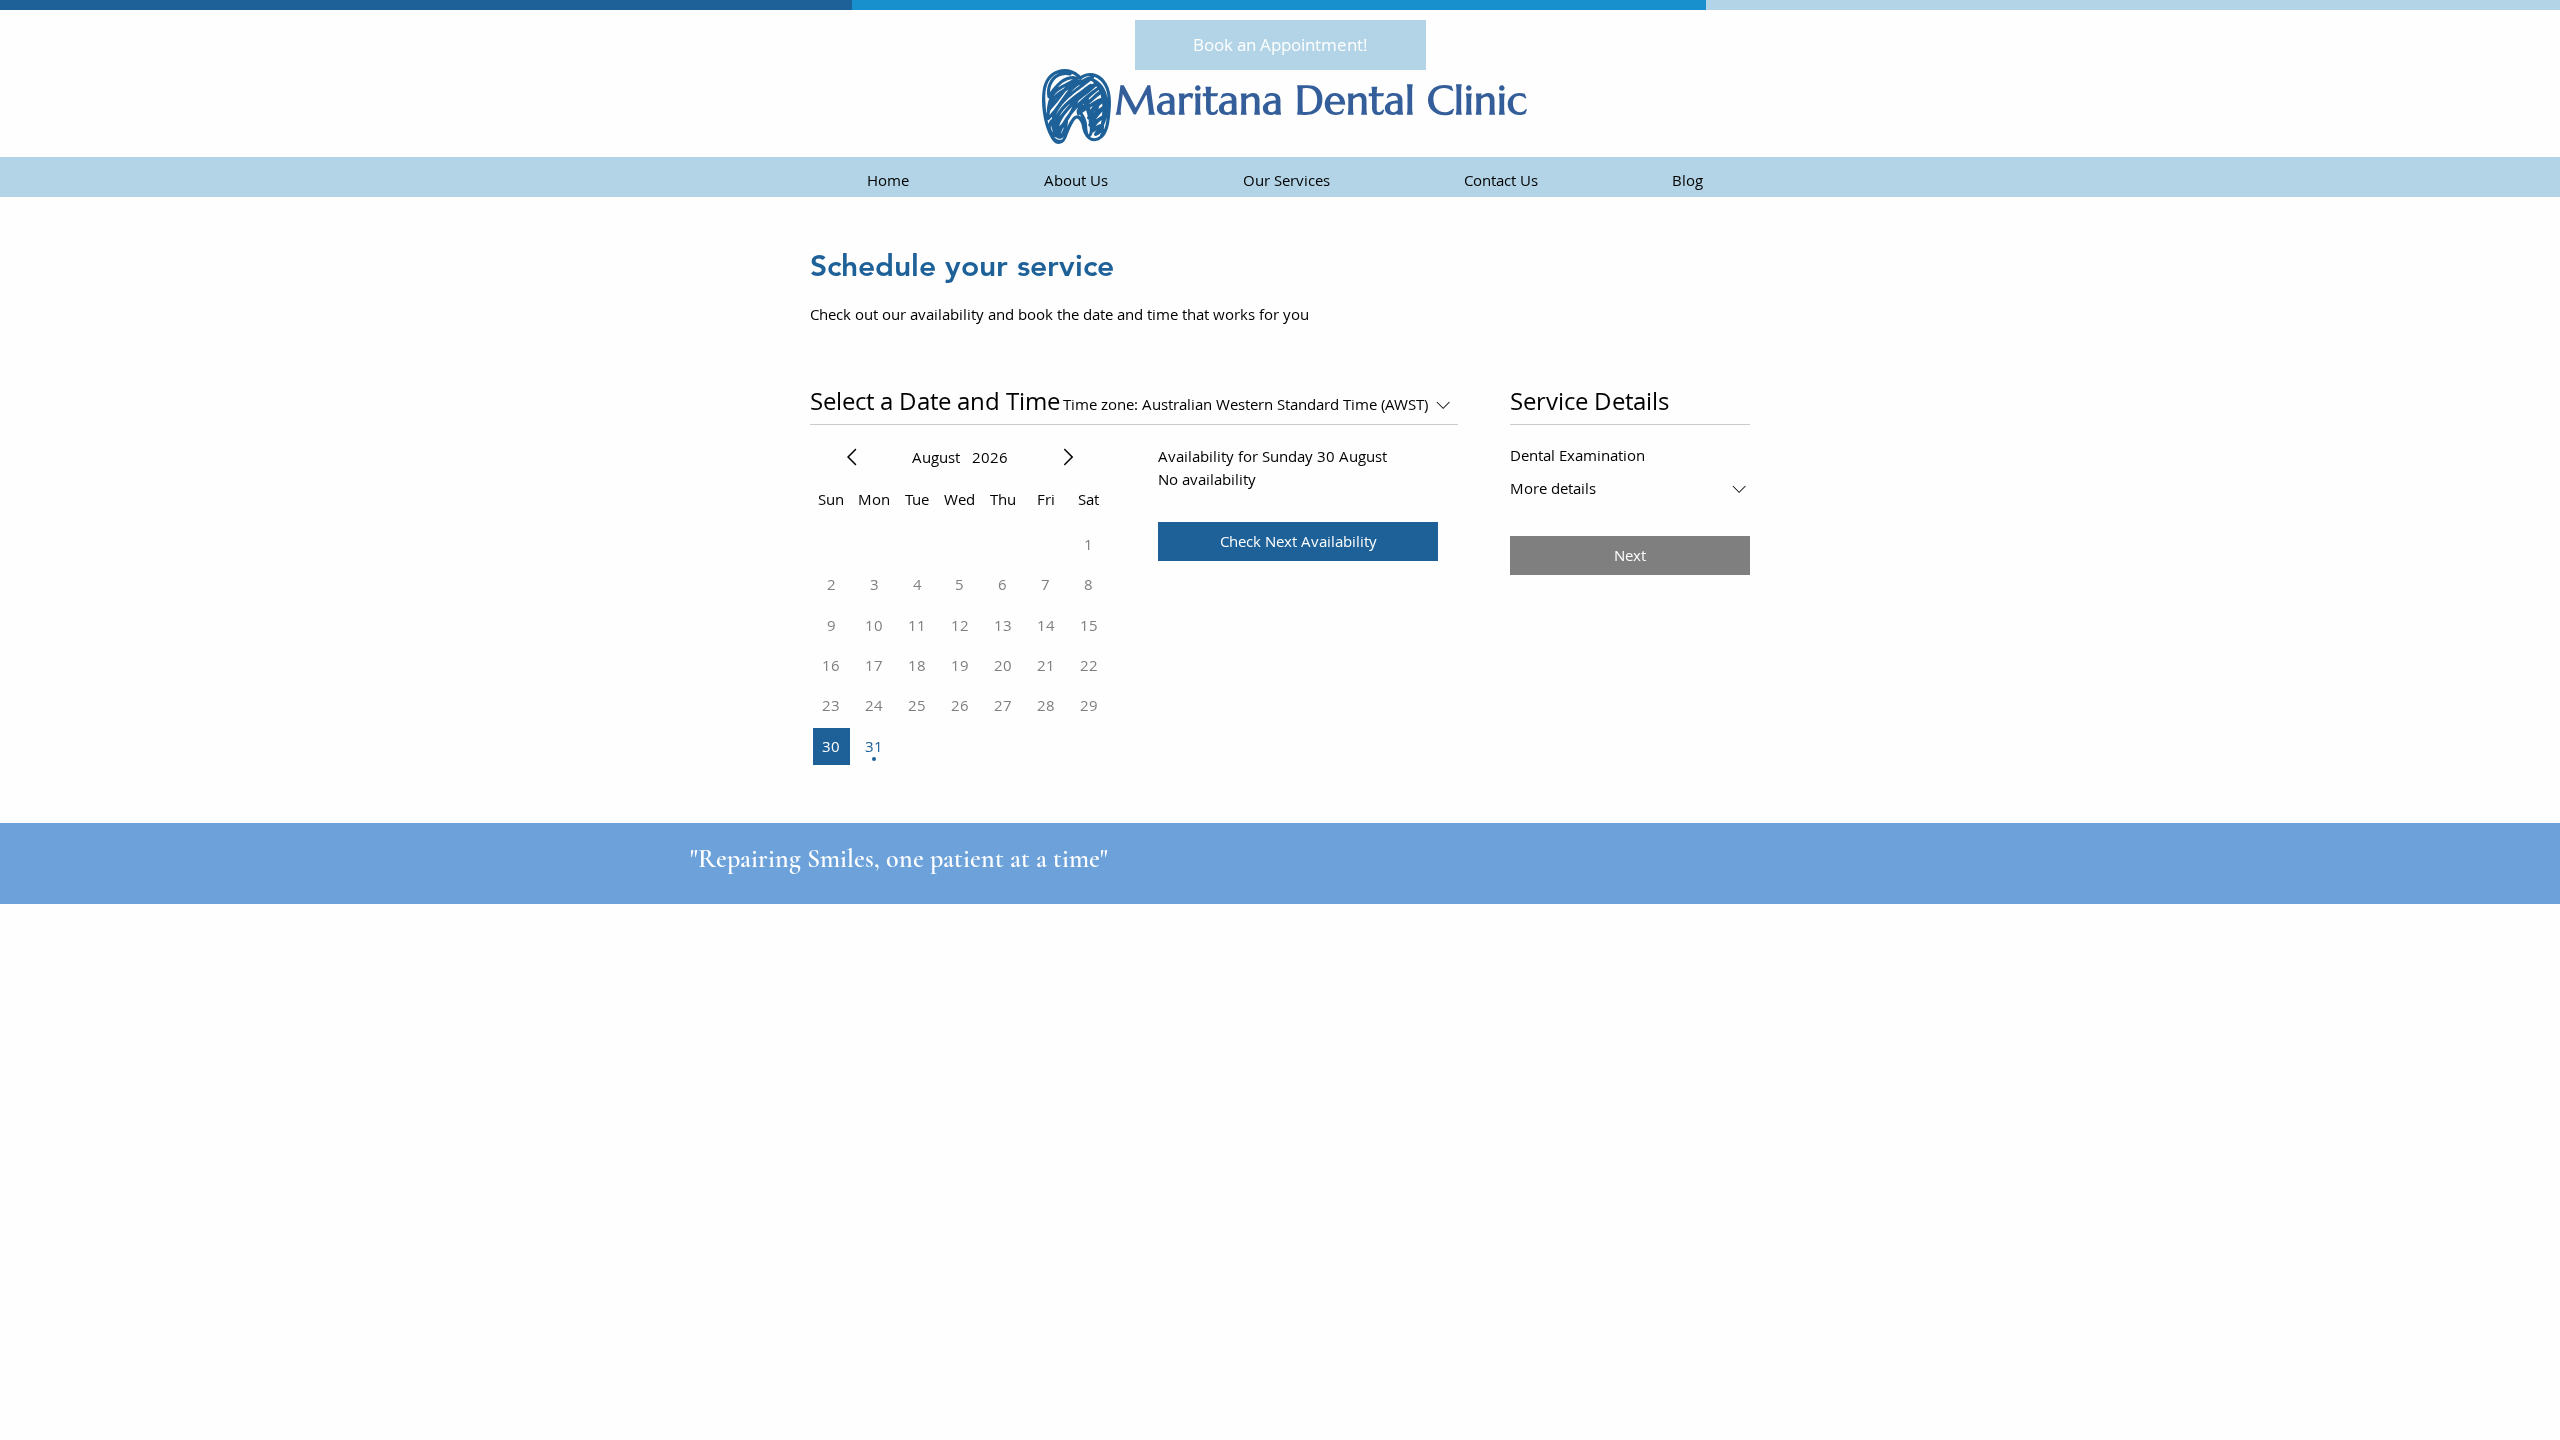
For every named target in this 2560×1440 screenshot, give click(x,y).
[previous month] (852, 457)
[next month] (1068, 457)
